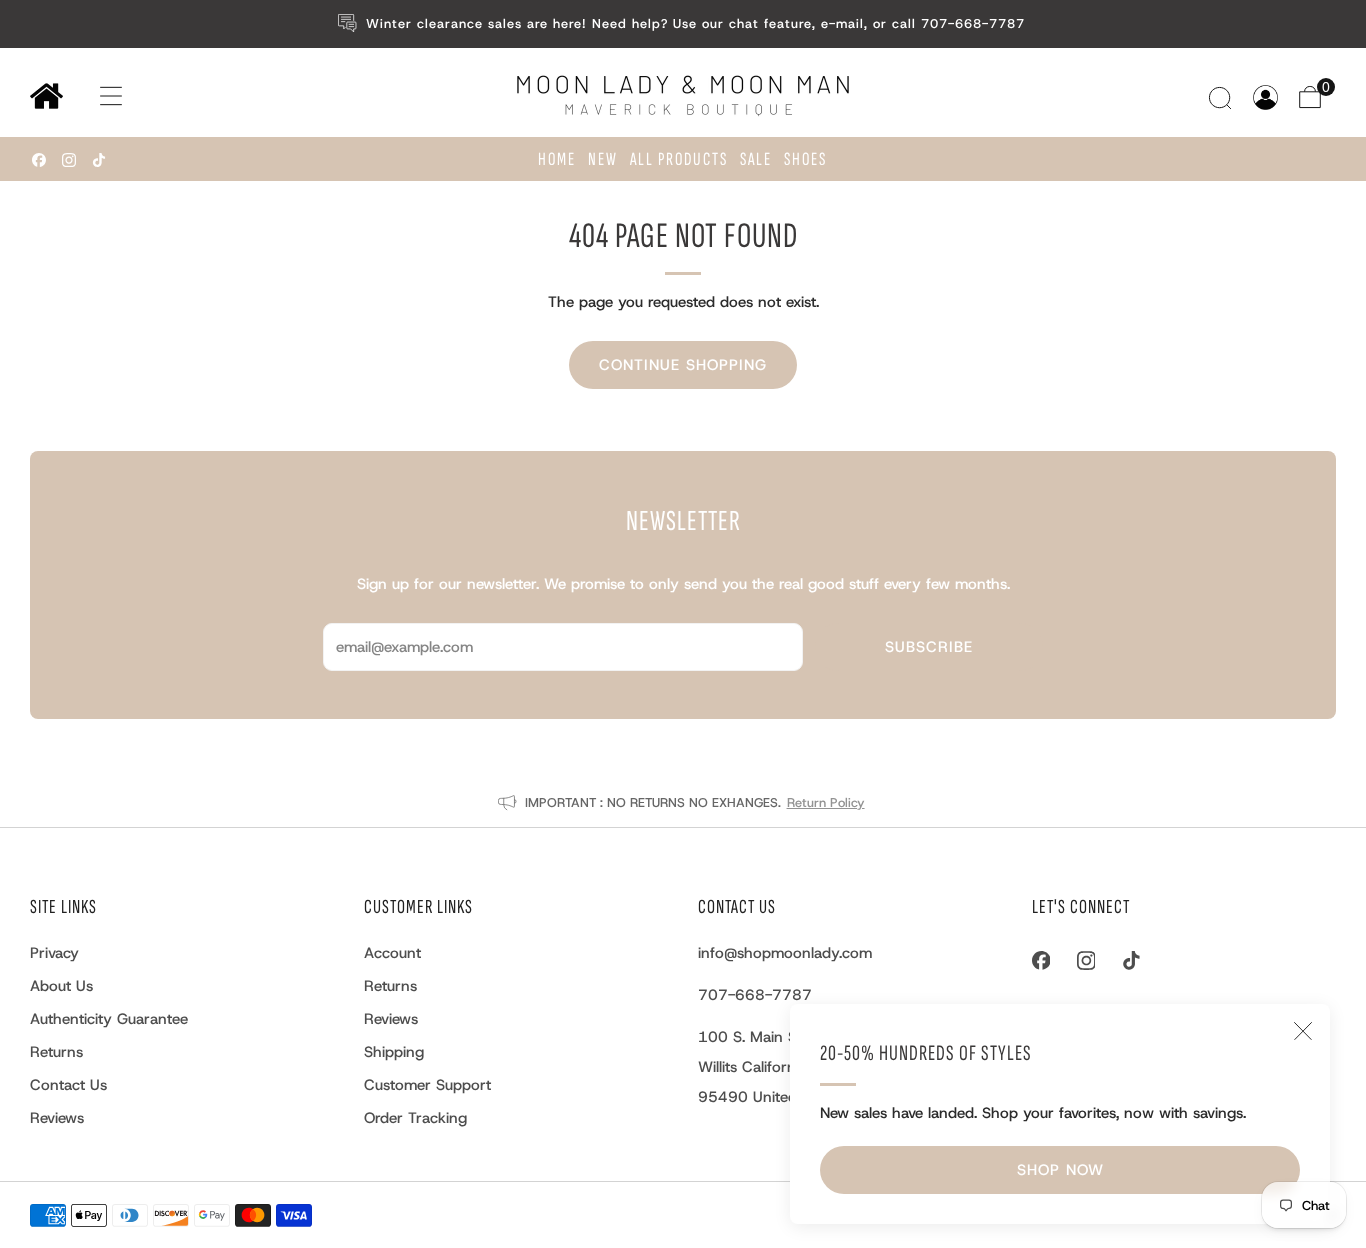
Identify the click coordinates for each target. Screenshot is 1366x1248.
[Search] (1222, 97)
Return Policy (826, 802)
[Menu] (91, 96)
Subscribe (929, 647)
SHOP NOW (1060, 1170)
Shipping (394, 1052)
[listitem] (683, 24)
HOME (557, 159)
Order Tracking (415, 1118)
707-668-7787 (755, 995)
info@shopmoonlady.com (785, 953)
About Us (61, 986)
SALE (756, 159)
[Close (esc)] (1303, 1031)
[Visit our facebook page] (39, 160)
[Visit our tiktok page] (99, 160)
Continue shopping (683, 365)
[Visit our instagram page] (69, 160)
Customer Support (427, 1085)
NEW (603, 159)
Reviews (57, 1118)
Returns (56, 1052)
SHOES (805, 159)
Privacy (54, 953)
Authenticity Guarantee (109, 1019)
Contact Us (68, 1085)
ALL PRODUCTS (679, 159)
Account (392, 953)
